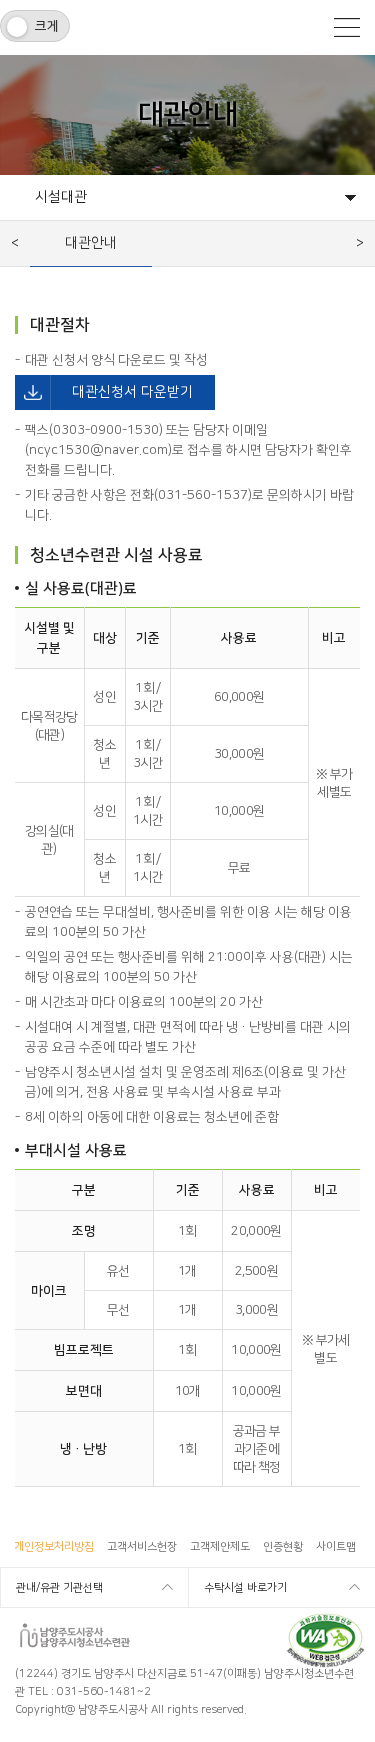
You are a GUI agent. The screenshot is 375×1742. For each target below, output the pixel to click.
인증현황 (283, 1547)
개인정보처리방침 (54, 1547)
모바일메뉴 (347, 27)
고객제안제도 (220, 1547)
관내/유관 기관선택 (59, 1588)
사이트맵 (336, 1547)
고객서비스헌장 (142, 1547)
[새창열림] (325, 1620)
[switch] (35, 26)
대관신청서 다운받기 (104, 392)
